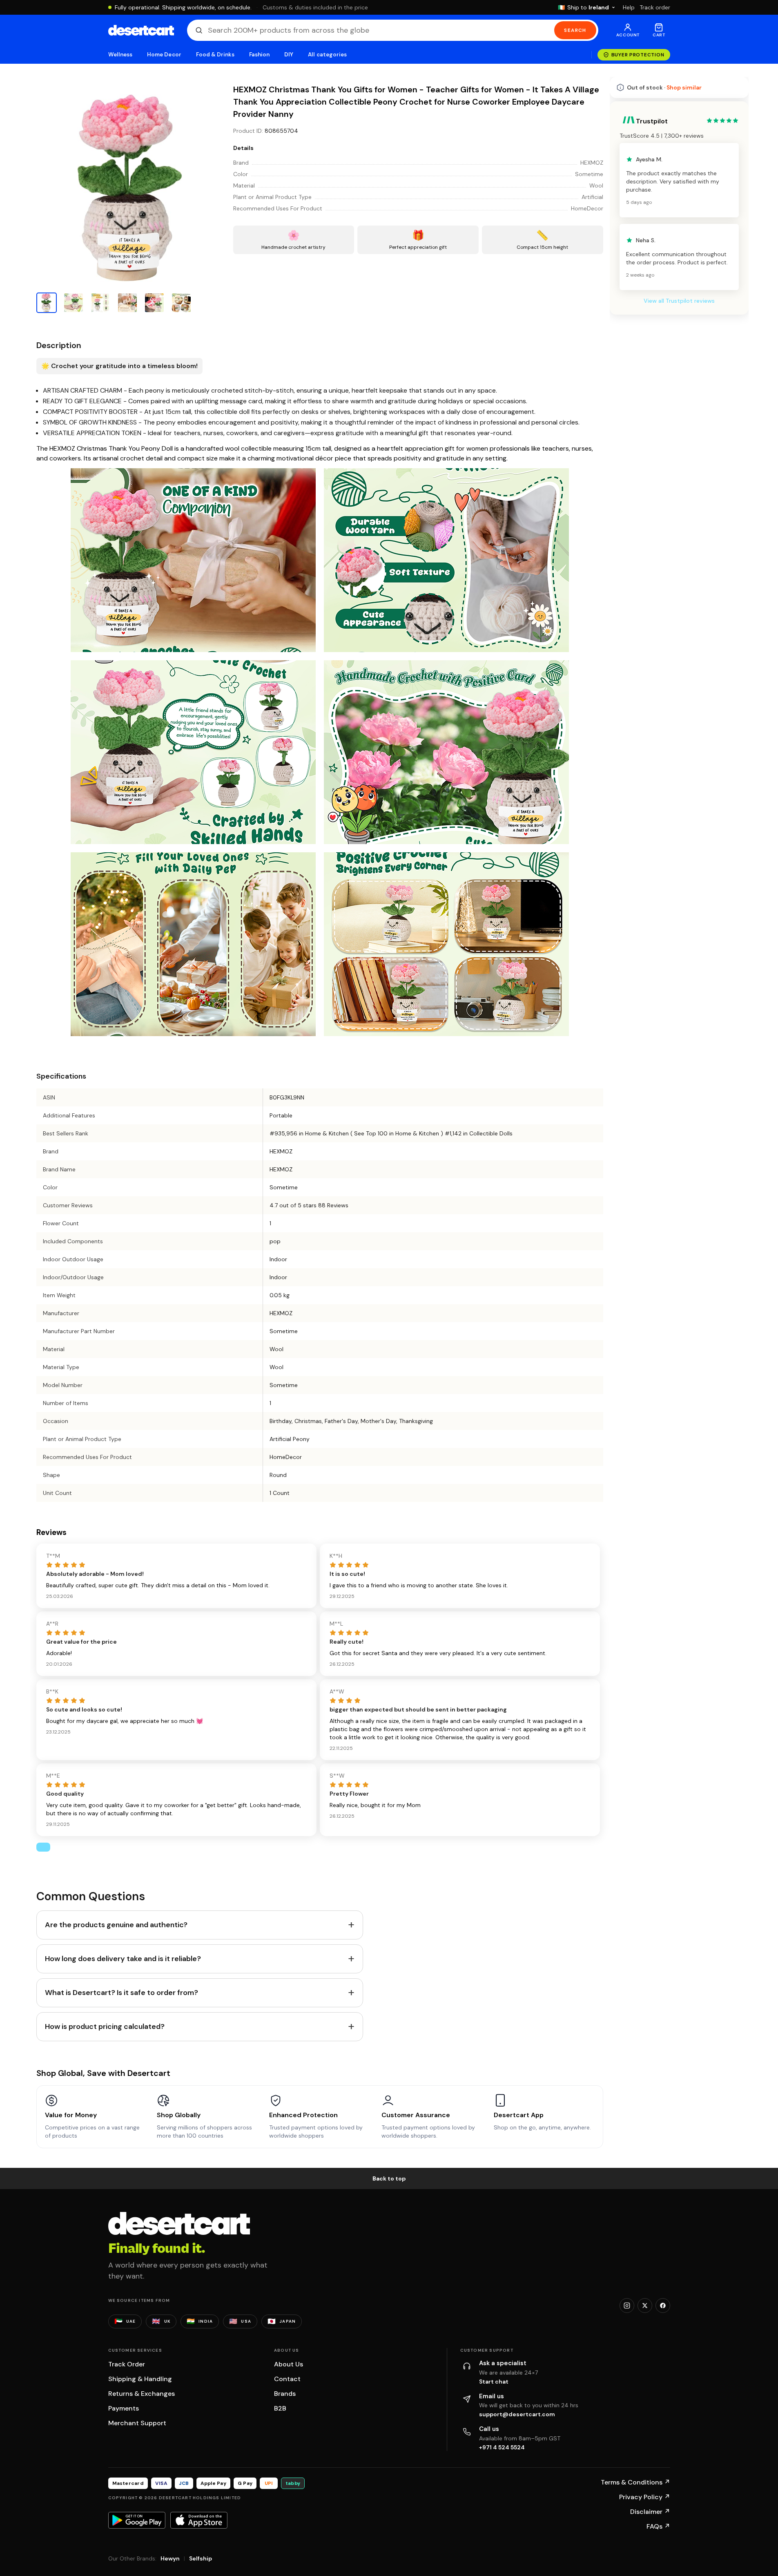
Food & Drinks (215, 55)
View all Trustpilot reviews (679, 301)
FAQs (658, 2526)
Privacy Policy (645, 2497)
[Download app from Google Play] (137, 2520)
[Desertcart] (141, 30)
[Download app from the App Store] (199, 2520)
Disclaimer (650, 2512)
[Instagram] (627, 2306)
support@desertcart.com (517, 2414)
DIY (289, 55)
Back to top (389, 2178)
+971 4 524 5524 (502, 2447)
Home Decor (164, 55)
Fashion (259, 55)
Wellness (120, 55)
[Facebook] (663, 2306)
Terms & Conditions (635, 2482)
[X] (645, 2306)
